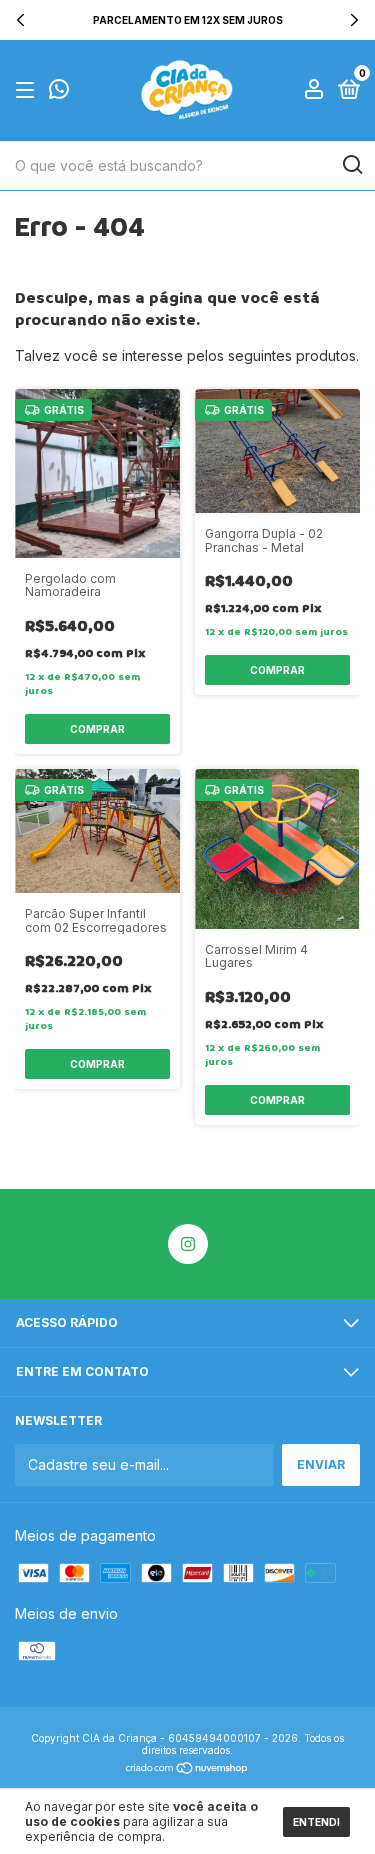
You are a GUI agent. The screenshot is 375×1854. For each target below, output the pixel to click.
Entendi (316, 1822)
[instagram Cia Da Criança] (188, 1244)
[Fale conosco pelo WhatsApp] (59, 92)
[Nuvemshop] (187, 1769)
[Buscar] (351, 165)
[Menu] (28, 90)
